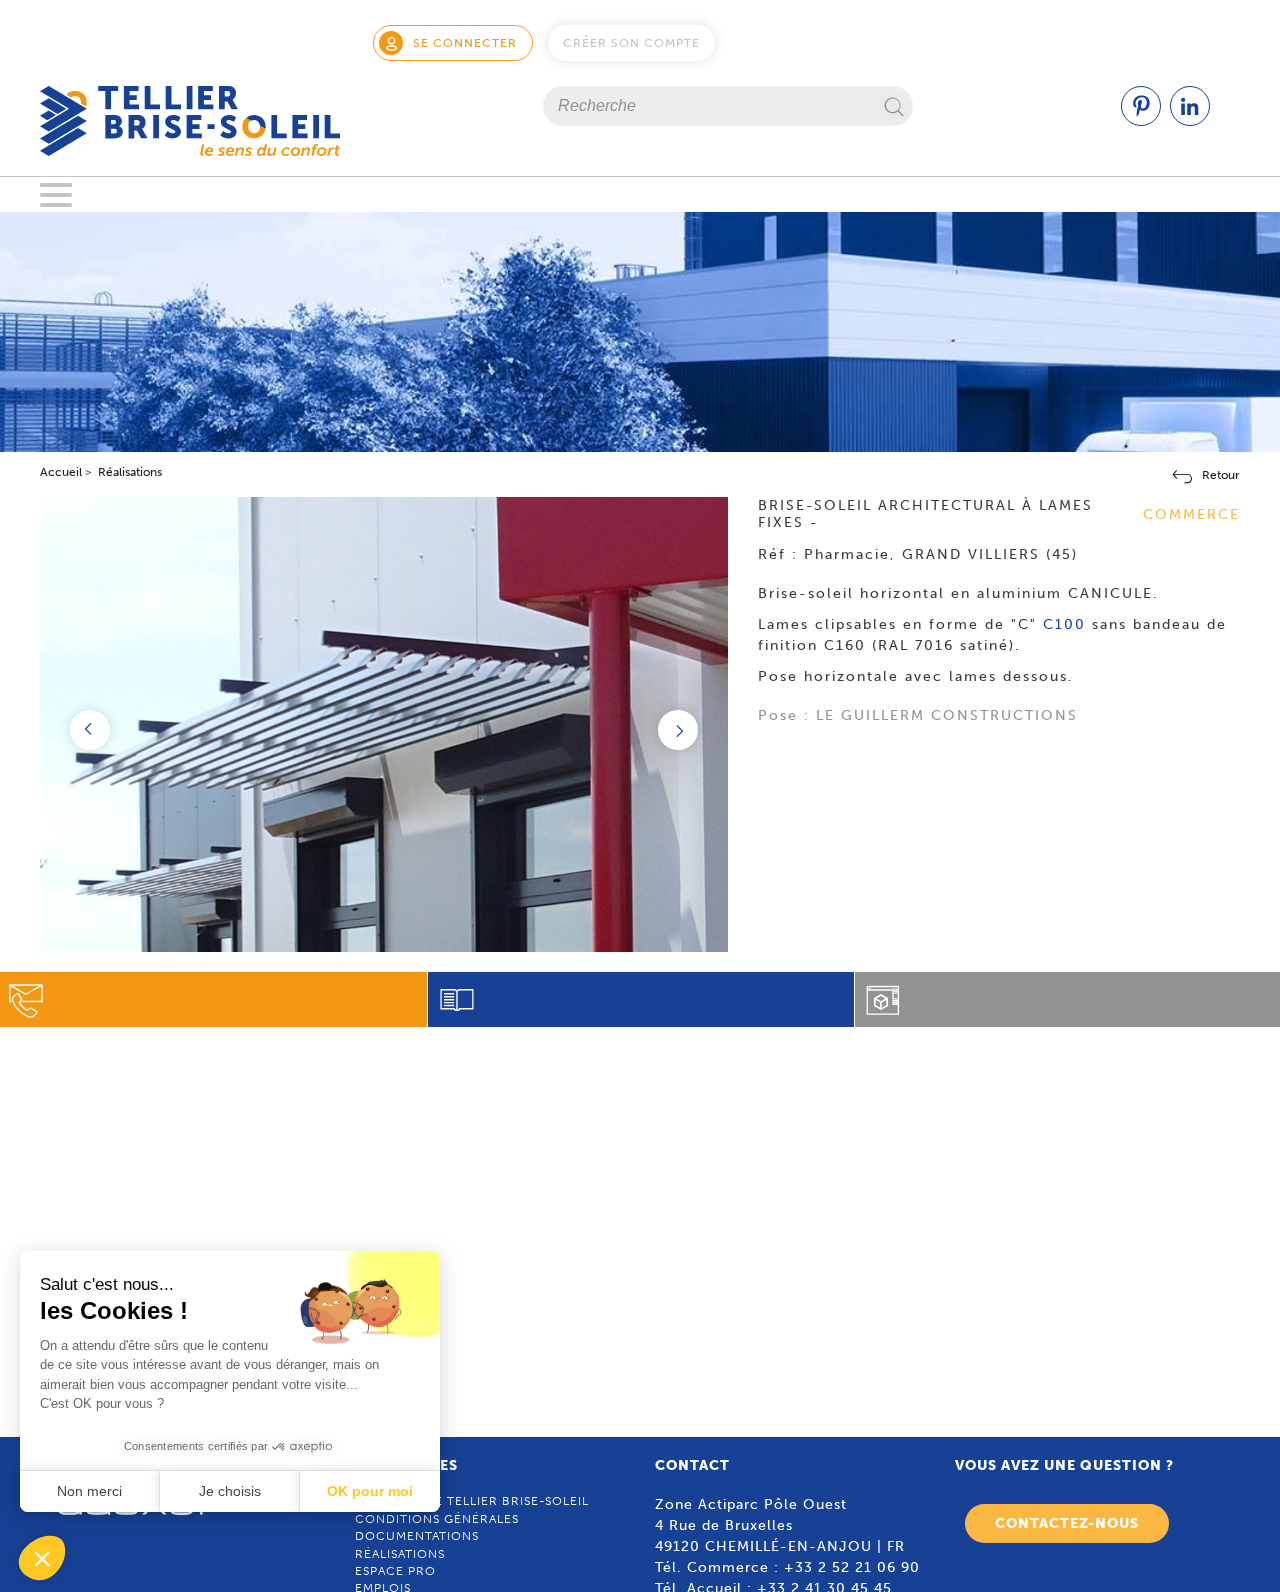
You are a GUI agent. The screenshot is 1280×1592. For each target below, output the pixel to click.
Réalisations (400, 1554)
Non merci (89, 1491)
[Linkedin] (1190, 121)
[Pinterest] (1141, 121)
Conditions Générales (437, 1519)
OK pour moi (370, 1491)
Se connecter (465, 43)
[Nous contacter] (213, 999)
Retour (1221, 475)
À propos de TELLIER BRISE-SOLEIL (472, 1501)
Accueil (61, 472)
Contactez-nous (1067, 1523)
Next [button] (678, 730)
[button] (42, 1558)
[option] (384, 772)
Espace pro (395, 1571)
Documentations (417, 1536)
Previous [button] (90, 730)
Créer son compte (631, 43)
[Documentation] (641, 999)
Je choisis (230, 1491)
